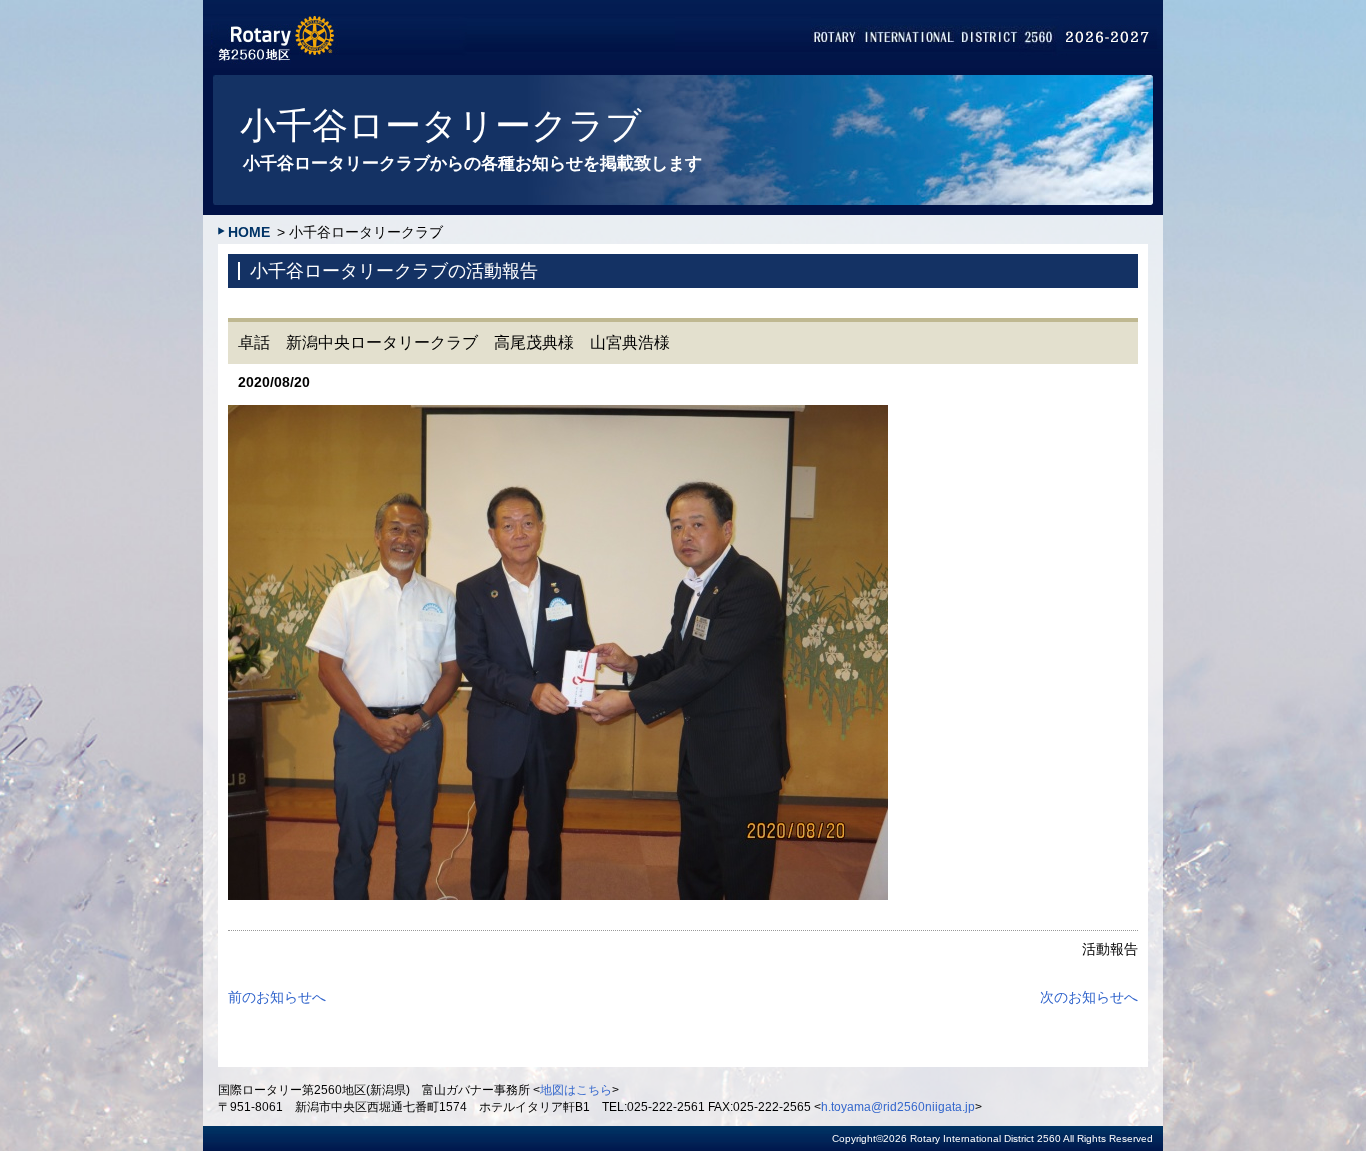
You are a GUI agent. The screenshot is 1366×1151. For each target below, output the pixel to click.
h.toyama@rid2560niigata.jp (898, 1107)
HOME (249, 232)
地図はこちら (576, 1090)
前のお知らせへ (277, 997)
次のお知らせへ (1089, 997)
